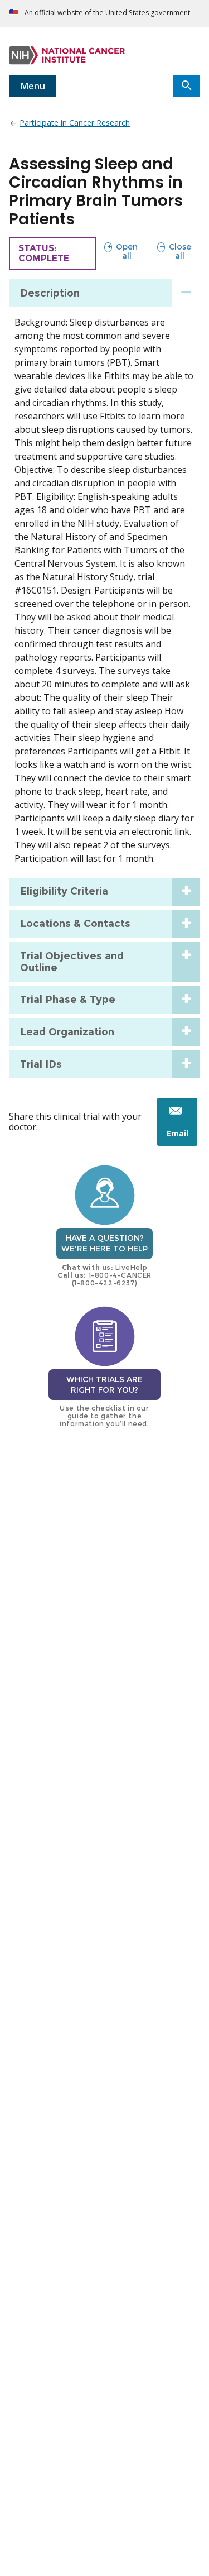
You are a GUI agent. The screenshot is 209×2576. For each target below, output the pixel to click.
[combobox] (121, 86)
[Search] (187, 86)
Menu (33, 86)
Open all (121, 251)
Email (182, 1137)
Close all (174, 251)
